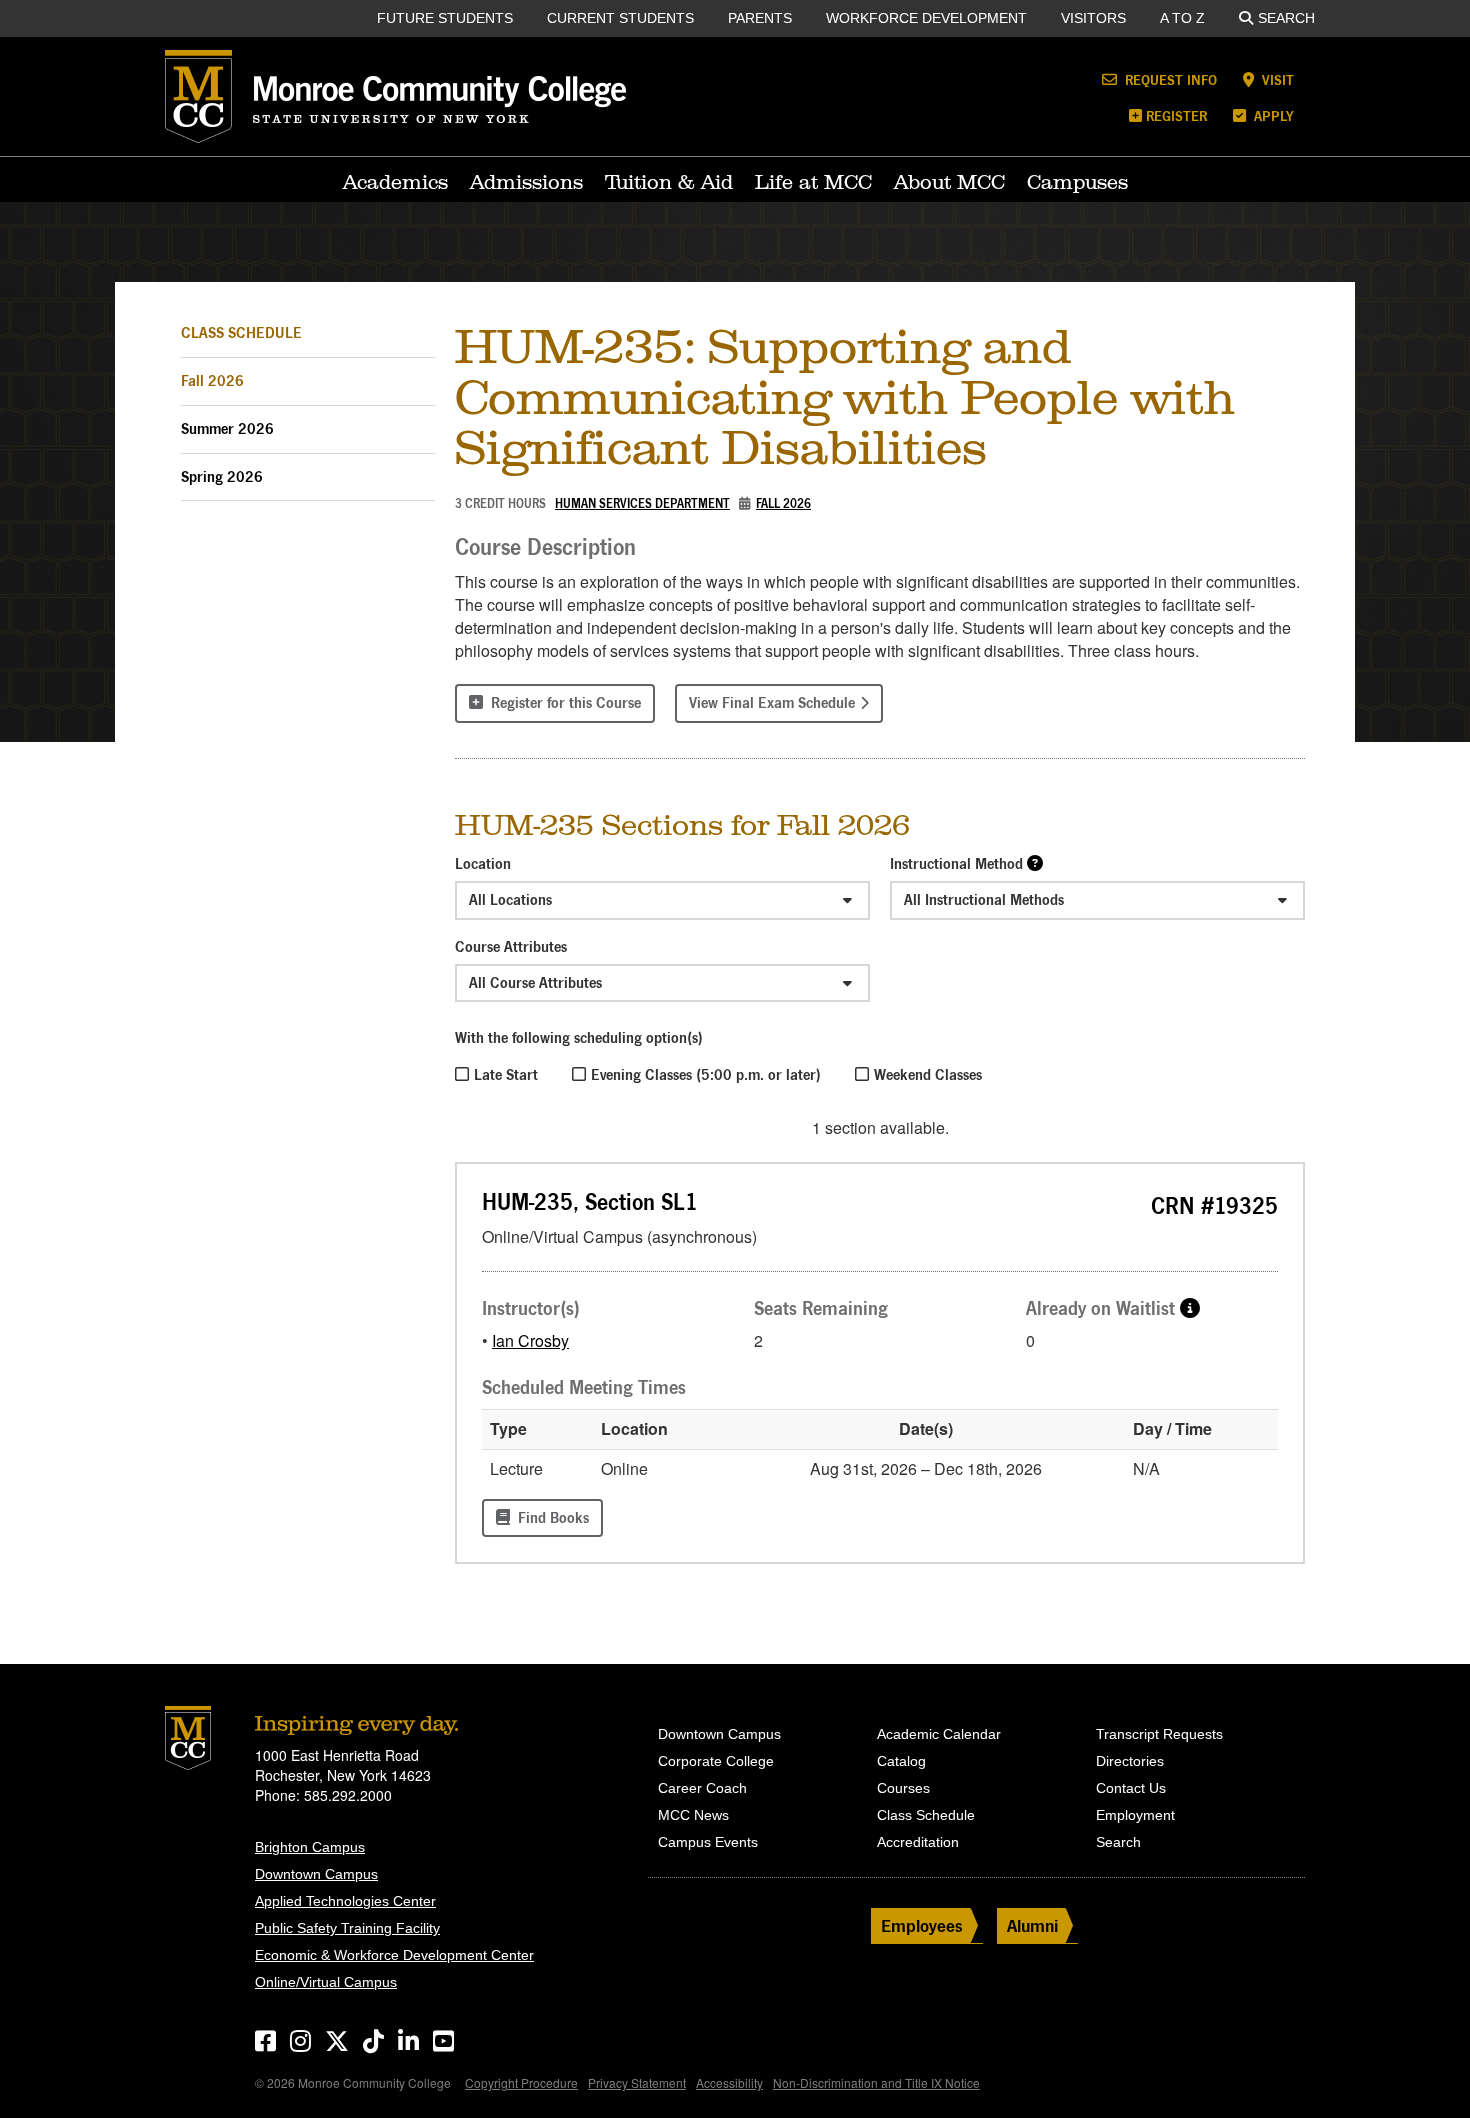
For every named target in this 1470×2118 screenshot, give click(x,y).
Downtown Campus (316, 1874)
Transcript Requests (1159, 1734)
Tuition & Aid (669, 182)
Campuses (1077, 182)
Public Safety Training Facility (347, 1928)
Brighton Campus (310, 1847)
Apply (1272, 115)
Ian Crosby (530, 1340)
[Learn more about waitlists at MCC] (1190, 1308)
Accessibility (729, 2082)
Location (483, 863)
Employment (1135, 1815)
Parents (760, 18)
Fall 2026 (212, 380)
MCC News (693, 1815)
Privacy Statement (637, 2082)
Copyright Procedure (521, 2082)
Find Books (549, 1517)
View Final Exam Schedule (772, 702)
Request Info (1169, 79)
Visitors (1093, 18)
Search (1286, 18)
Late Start (506, 1074)
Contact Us (1131, 1788)
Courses (903, 1788)
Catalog (901, 1761)
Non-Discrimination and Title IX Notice (876, 2082)
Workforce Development (926, 18)
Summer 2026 (227, 428)
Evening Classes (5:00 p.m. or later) (706, 1074)
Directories (1130, 1761)
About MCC (949, 182)
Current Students (620, 18)
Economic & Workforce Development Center (394, 1955)
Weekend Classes (928, 1074)
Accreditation (918, 1842)
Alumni (1032, 1925)
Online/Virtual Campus (326, 1982)
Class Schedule (241, 332)
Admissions (526, 182)
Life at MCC (813, 182)
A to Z (1182, 18)
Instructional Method (956, 863)
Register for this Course (562, 702)
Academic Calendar (939, 1734)
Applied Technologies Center (345, 1901)
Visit (1276, 79)
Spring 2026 (222, 476)
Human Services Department (642, 503)
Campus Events (708, 1842)
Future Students (445, 18)
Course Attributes (511, 946)
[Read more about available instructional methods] (1035, 862)
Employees (922, 1925)
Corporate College (716, 1761)
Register (1176, 115)
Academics (395, 182)
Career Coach (702, 1788)
